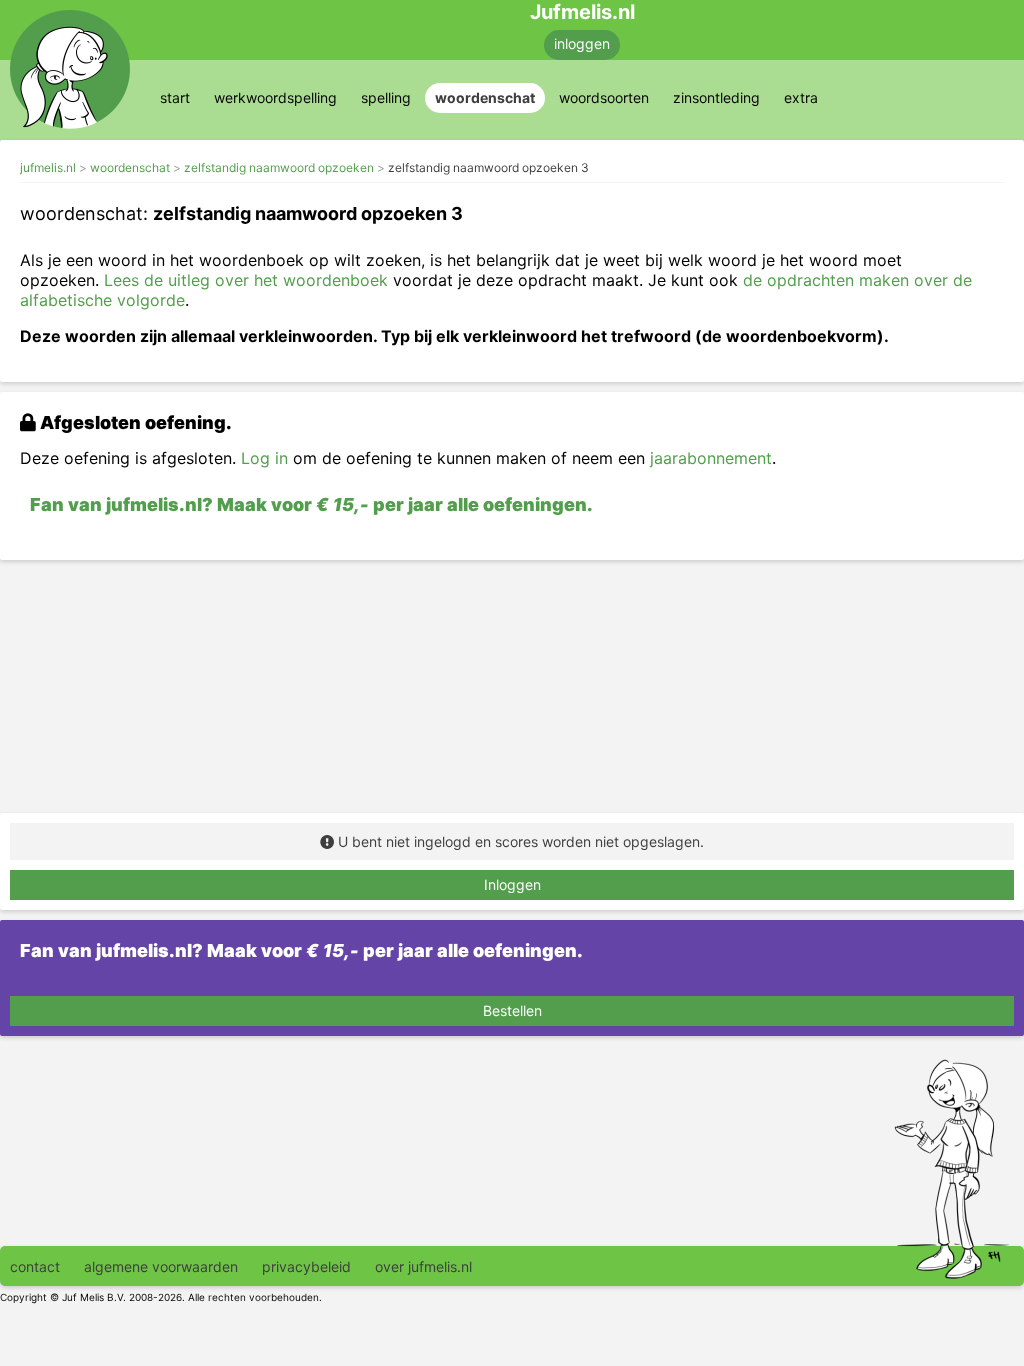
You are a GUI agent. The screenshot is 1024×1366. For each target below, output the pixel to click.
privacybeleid (306, 1266)
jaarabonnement (711, 458)
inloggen (582, 43)
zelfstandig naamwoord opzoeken (279, 167)
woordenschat (485, 97)
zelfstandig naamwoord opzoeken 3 (488, 167)
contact (35, 1266)
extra (801, 97)
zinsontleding (716, 97)
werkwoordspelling (275, 97)
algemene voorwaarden (161, 1266)
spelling (386, 97)
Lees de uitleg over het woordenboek (246, 280)
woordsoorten (604, 97)
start (175, 97)
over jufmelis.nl (423, 1266)
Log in (264, 458)
